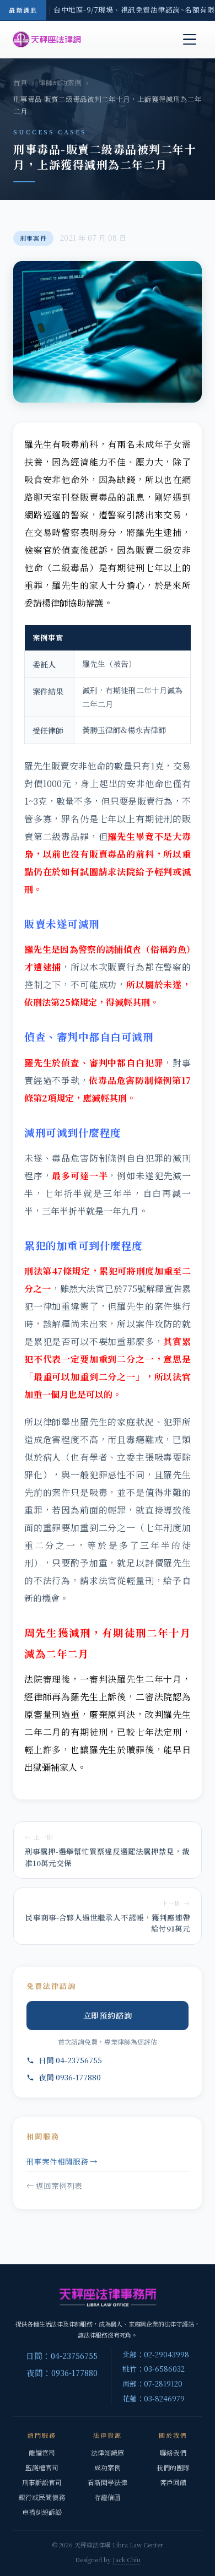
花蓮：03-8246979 (154, 2398)
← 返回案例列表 (54, 2185)
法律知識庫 (108, 2452)
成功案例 (108, 2467)
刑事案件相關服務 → (62, 2161)
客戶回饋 (173, 2482)
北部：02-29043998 (156, 2354)
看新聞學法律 (108, 2482)
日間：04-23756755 (62, 2355)
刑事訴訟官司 (42, 2482)
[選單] (190, 40)
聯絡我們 (173, 2452)
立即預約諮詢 (108, 2015)
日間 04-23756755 (70, 2060)
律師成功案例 (60, 83)
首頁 (20, 83)
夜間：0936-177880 (62, 2372)
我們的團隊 (173, 2467)
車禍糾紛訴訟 (42, 2512)
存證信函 (108, 2497)
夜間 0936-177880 (70, 2077)
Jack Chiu (127, 2559)
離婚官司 (42, 2452)
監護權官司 (42, 2467)
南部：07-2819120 (152, 2384)
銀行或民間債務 (42, 2497)
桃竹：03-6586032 (154, 2369)
